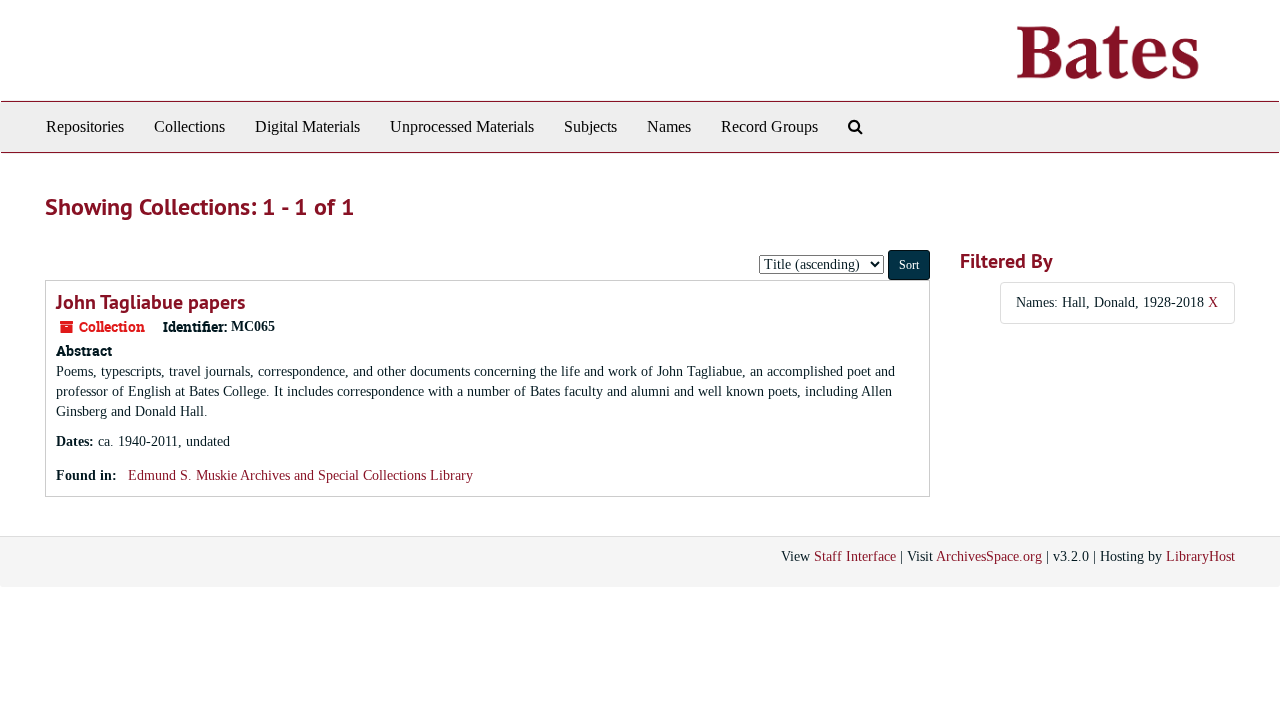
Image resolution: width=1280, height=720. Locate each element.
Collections (189, 126)
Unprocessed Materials (462, 126)
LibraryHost (1200, 556)
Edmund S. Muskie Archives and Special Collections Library (300, 475)
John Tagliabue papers (150, 302)
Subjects (590, 126)
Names (669, 126)
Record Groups (769, 126)
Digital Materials (307, 126)
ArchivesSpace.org (989, 556)
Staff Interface (855, 556)
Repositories (85, 126)
